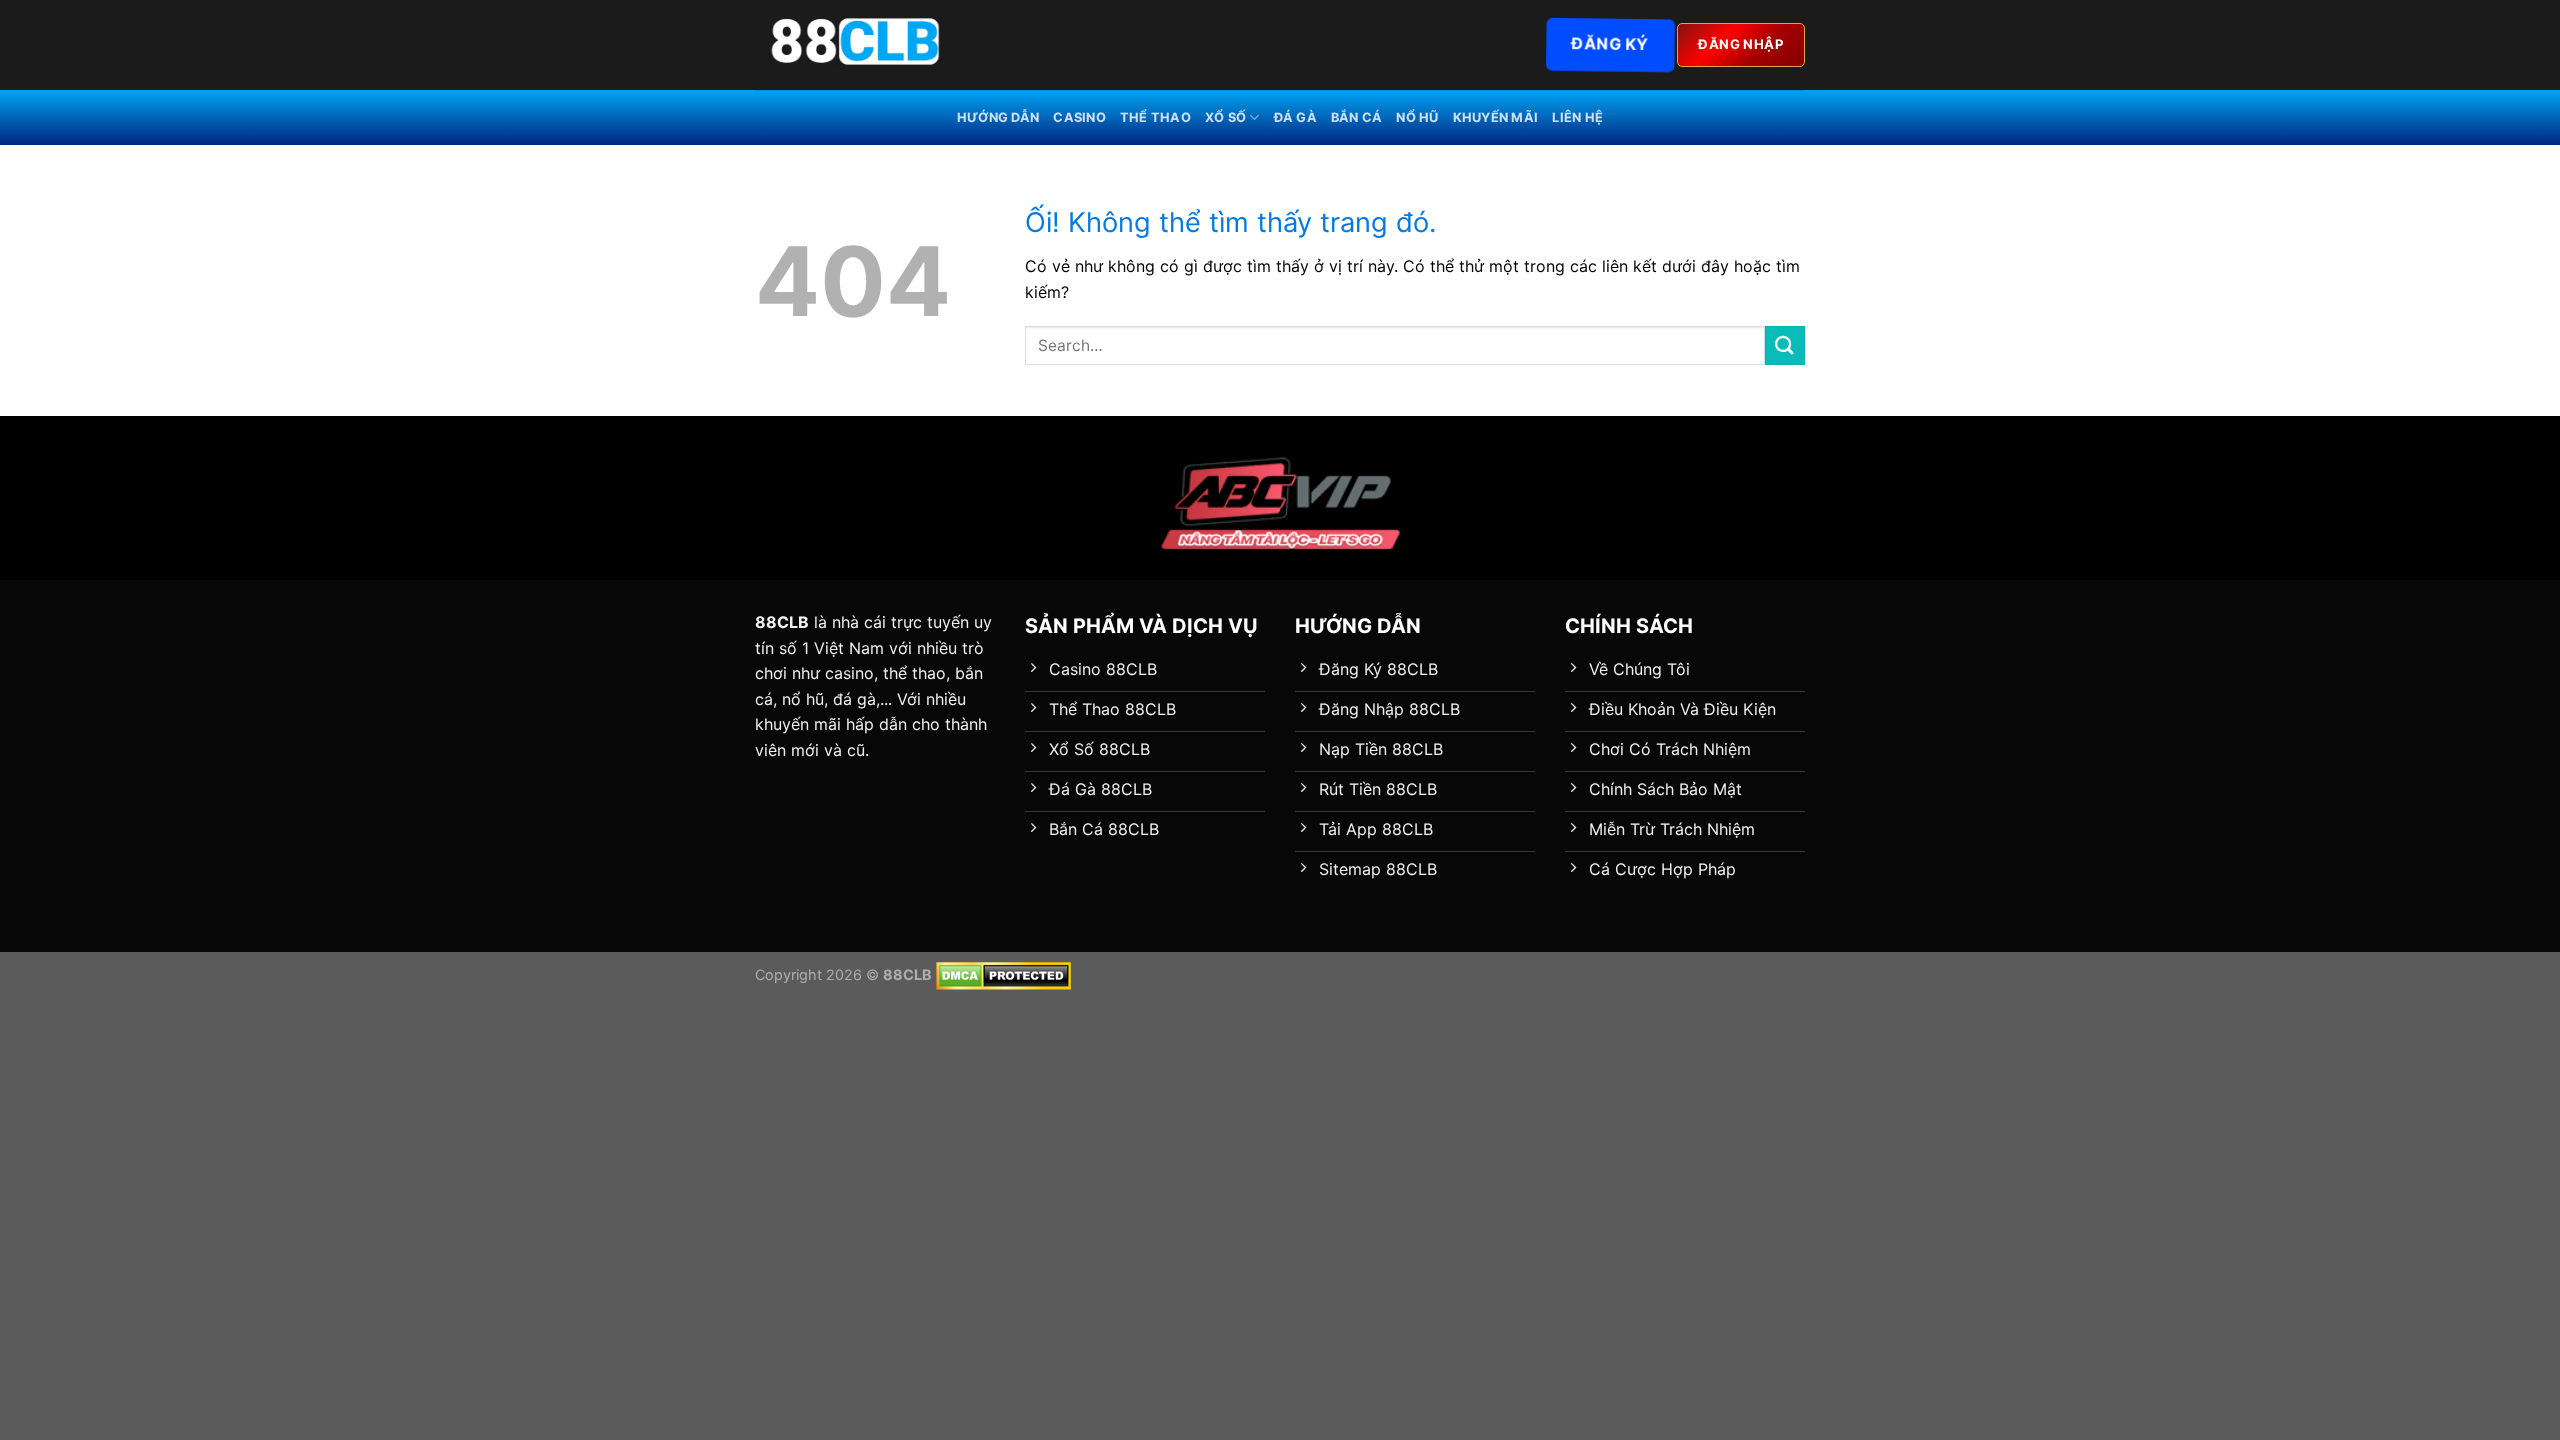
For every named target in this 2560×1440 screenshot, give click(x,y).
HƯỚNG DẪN (998, 117)
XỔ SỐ (1225, 117)
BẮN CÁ (1357, 117)
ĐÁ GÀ (1295, 117)
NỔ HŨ (1417, 117)
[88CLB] (855, 45)
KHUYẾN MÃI (1496, 117)
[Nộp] (1785, 345)
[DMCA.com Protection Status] (1003, 974)
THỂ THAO (1155, 117)
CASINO (1079, 117)
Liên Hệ (1577, 117)
